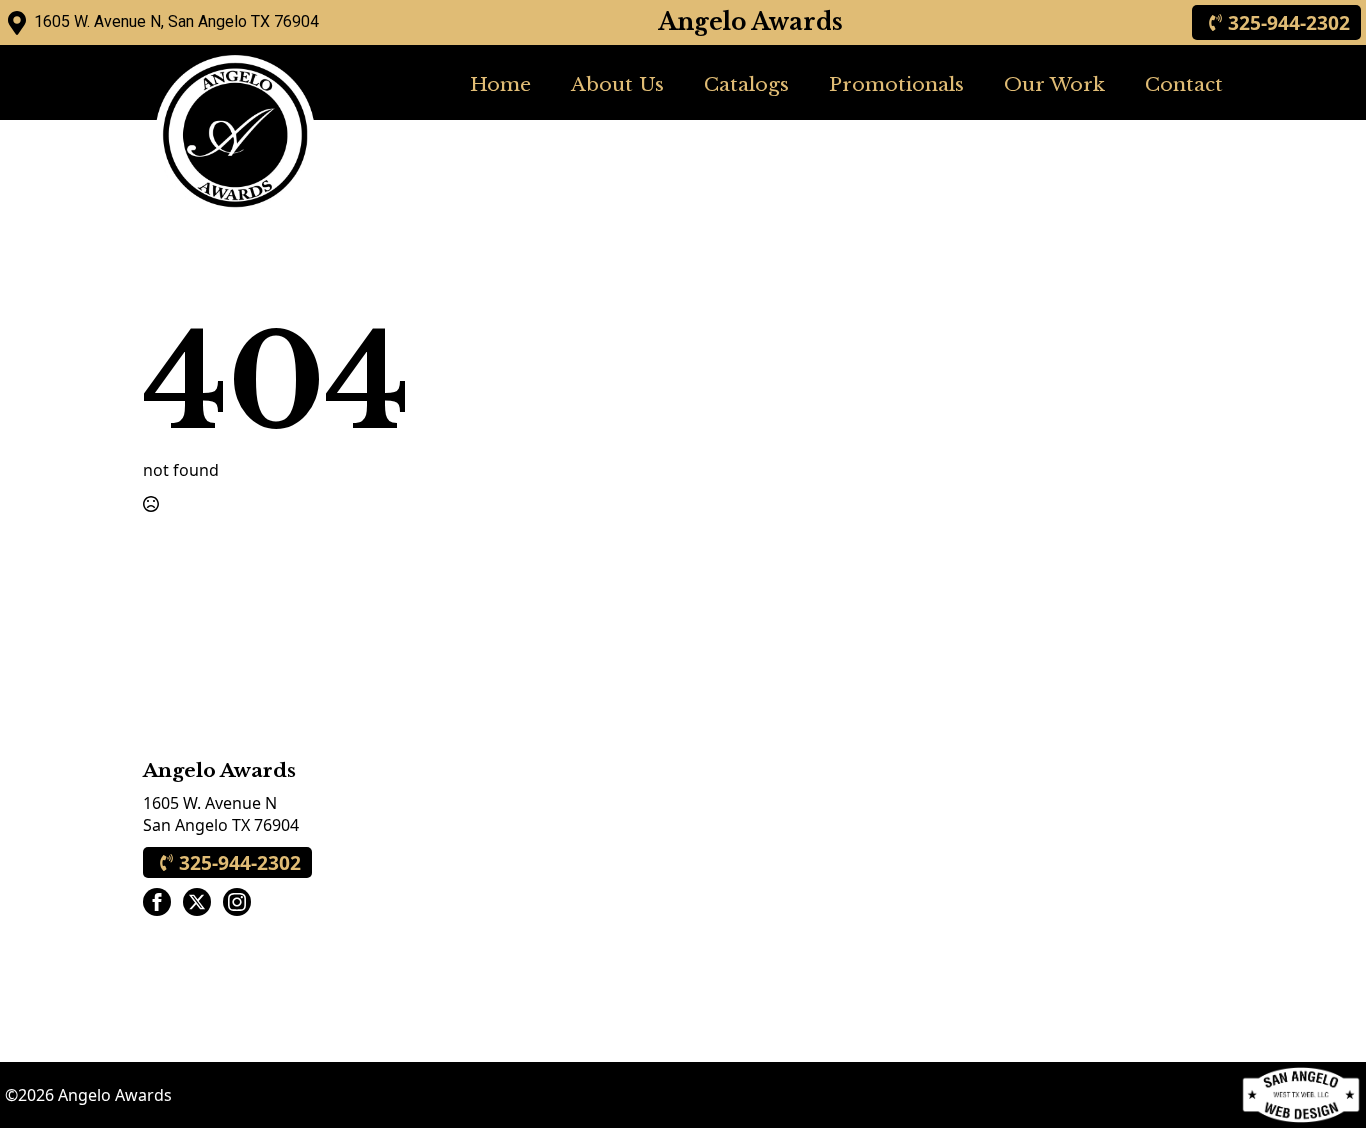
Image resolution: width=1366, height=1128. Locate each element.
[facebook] (157, 902)
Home (500, 84)
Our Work (1054, 84)
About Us (617, 84)
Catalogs (746, 84)
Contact (1184, 84)
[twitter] (197, 902)
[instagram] (237, 902)
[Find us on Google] (17, 23)
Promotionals (896, 84)
